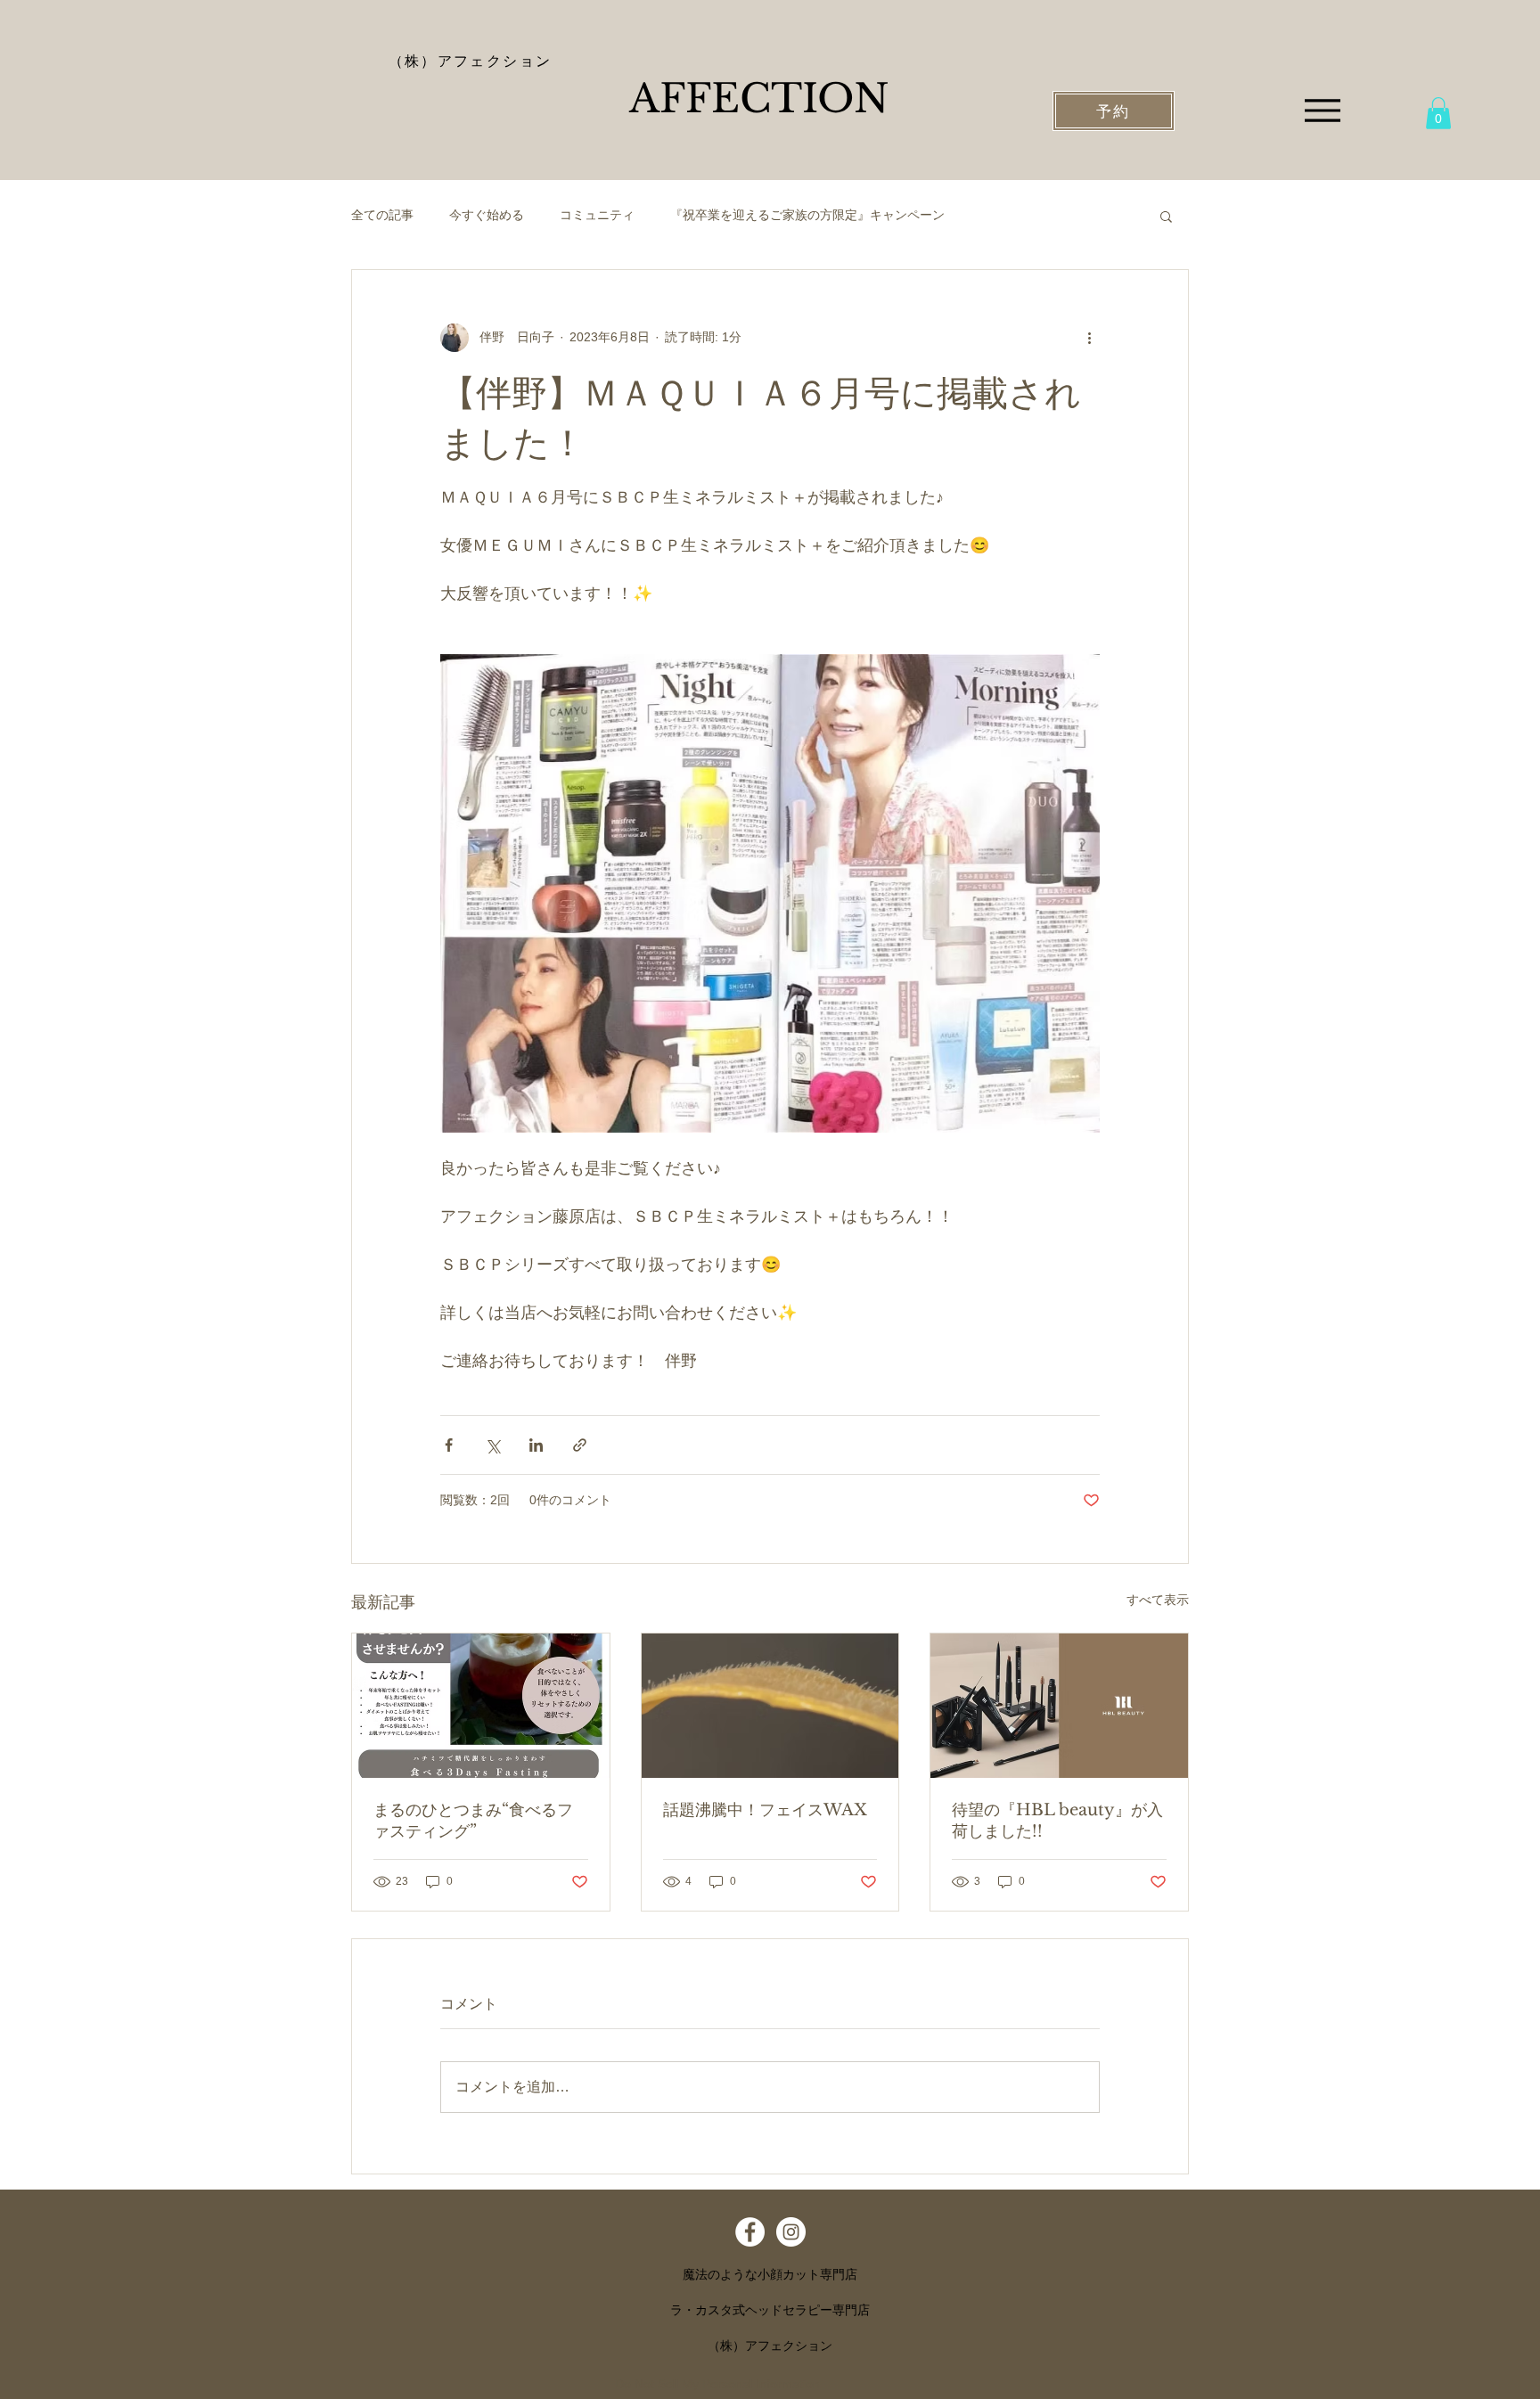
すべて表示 (1158, 1600)
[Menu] (1322, 110)
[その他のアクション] (1089, 338)
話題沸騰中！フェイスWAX (765, 1810)
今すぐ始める (487, 215)
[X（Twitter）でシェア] (492, 1445)
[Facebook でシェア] (449, 1445)
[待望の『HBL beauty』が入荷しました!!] (1059, 1706)
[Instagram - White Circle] (791, 2232)
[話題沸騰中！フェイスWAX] (770, 1706)
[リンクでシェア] (580, 1445)
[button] (1438, 113)
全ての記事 (382, 215)
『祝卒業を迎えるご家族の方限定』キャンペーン (807, 215)
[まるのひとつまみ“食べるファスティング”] (481, 1706)
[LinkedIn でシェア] (536, 1445)
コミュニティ (597, 215)
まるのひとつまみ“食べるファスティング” (473, 1821)
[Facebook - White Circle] (750, 2232)
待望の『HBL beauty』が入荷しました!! (1057, 1821)
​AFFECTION (759, 98)
